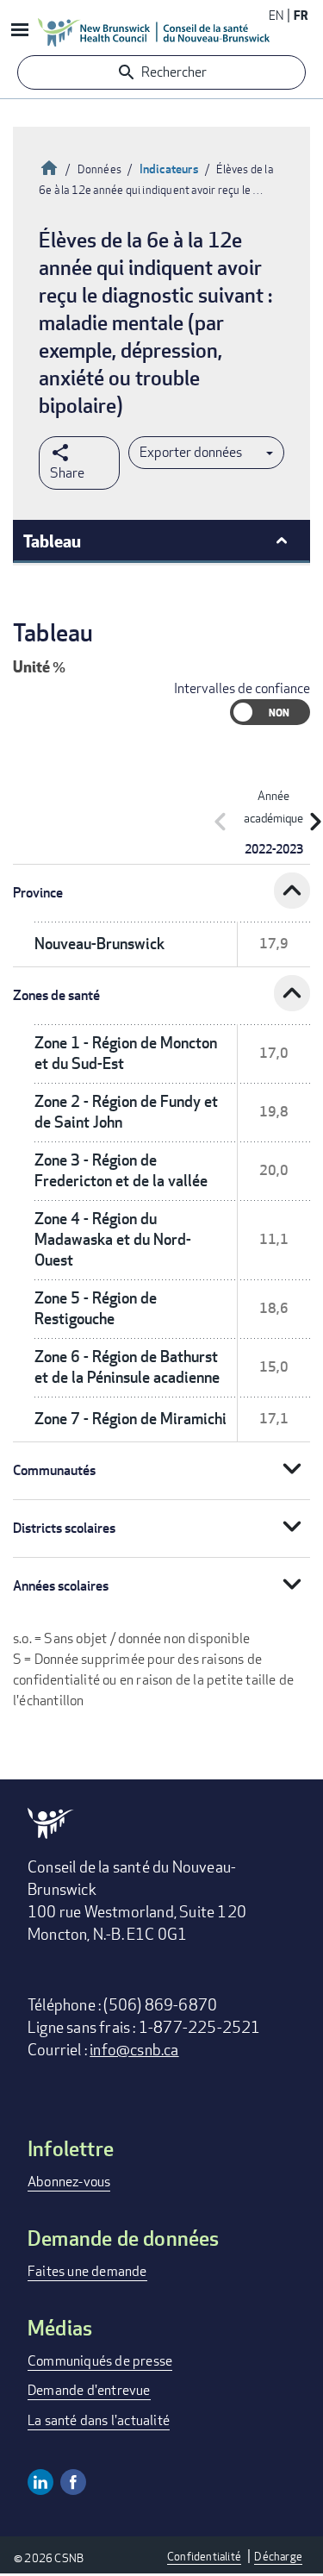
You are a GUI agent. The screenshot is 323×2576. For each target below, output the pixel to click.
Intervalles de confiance (242, 688)
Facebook (73, 2482)
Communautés (54, 1470)
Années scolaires (61, 1586)
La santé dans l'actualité (99, 2420)
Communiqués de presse (100, 2361)
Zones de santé (56, 995)
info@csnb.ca (134, 2049)
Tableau (52, 541)
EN (276, 15)
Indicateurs (169, 169)
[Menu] (19, 31)
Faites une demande (87, 2271)
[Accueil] (154, 32)
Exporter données (191, 452)
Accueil (49, 166)
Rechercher (174, 72)
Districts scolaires (64, 1528)
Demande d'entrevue (89, 2390)
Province (38, 893)
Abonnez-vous (69, 2182)
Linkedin (40, 2482)
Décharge (278, 2556)
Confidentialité (204, 2556)
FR (301, 15)
